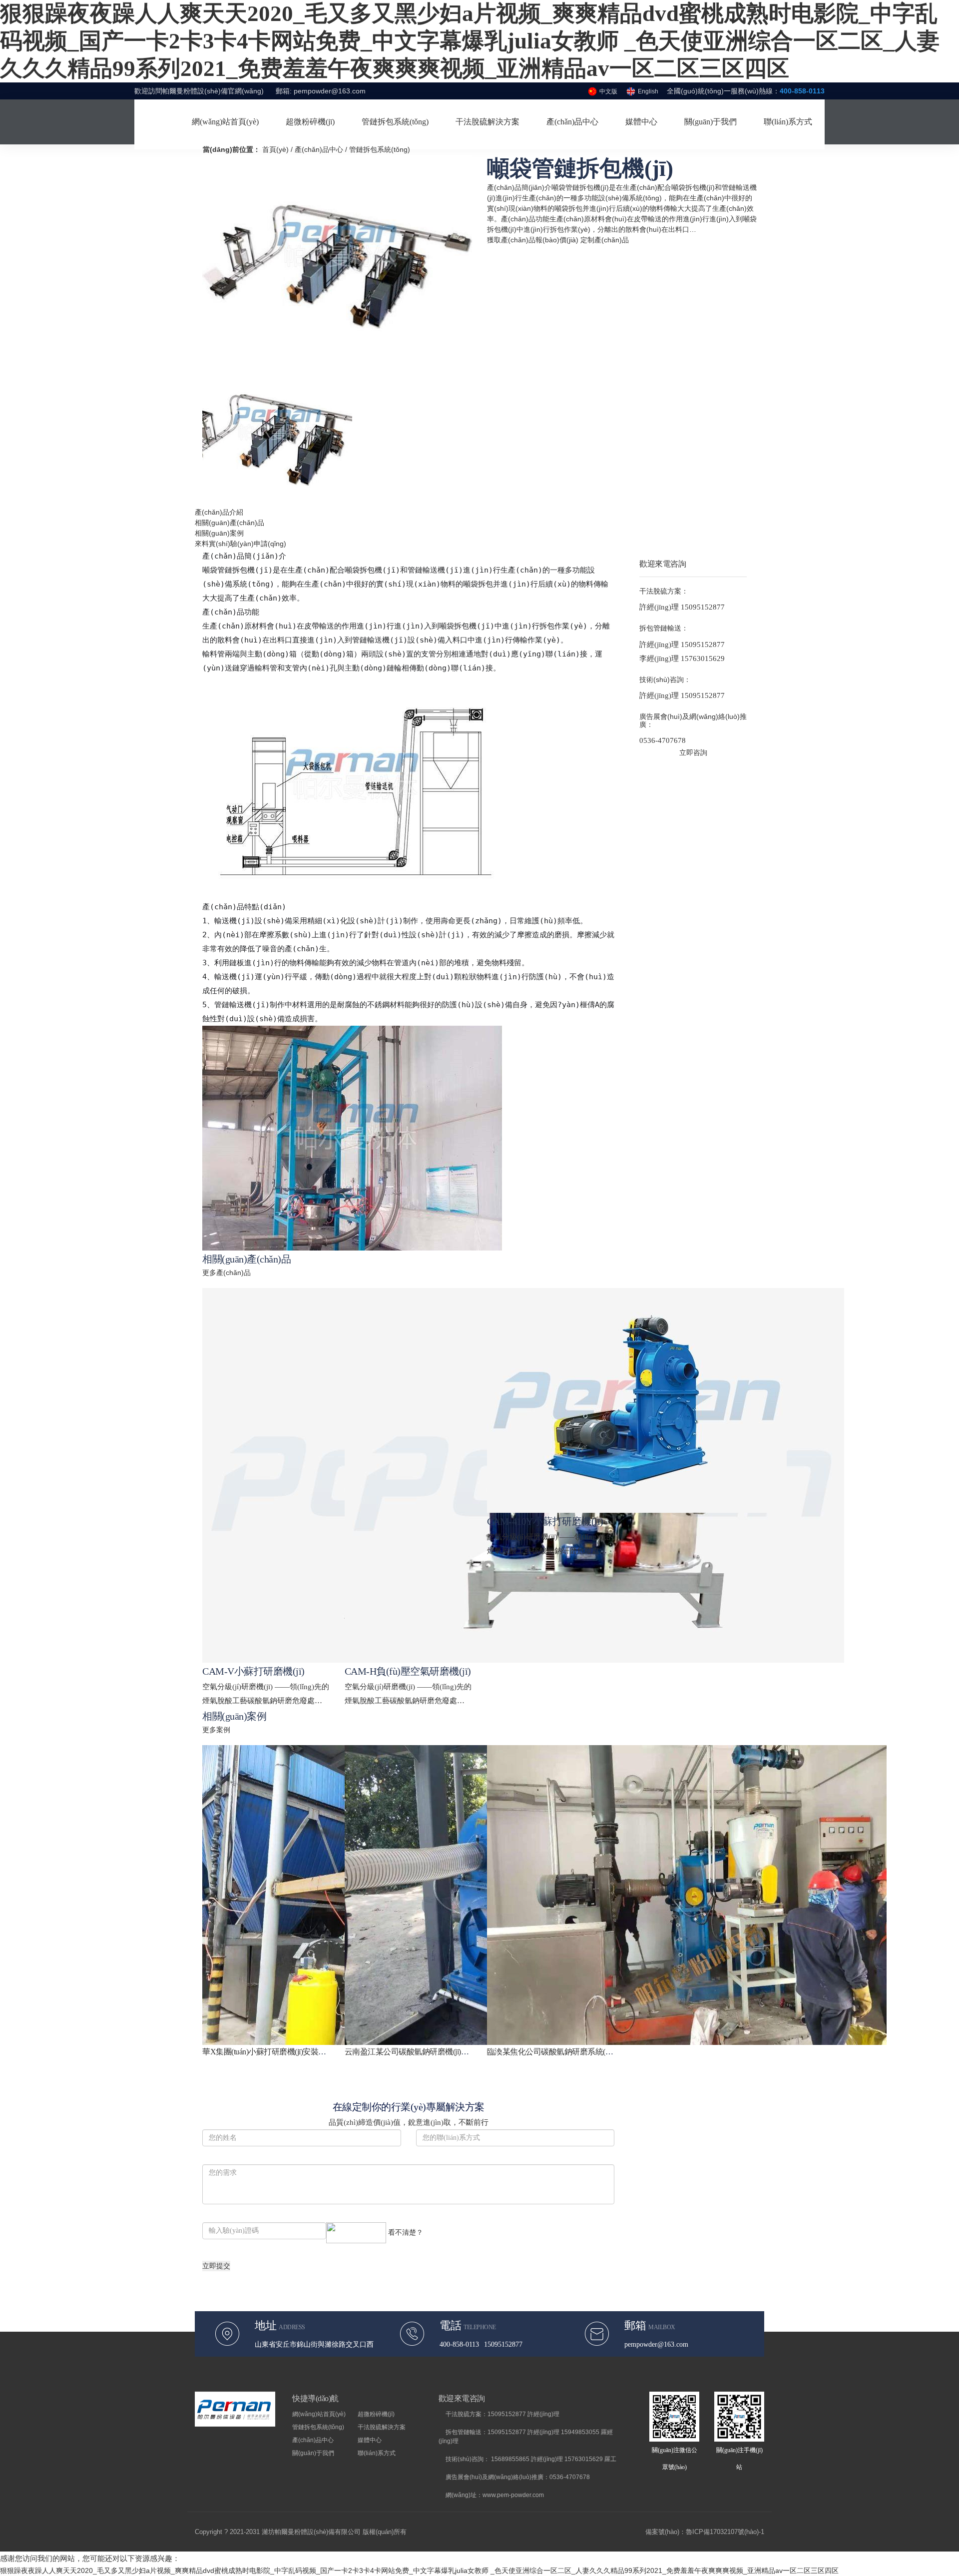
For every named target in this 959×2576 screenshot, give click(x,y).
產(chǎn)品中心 (319, 149)
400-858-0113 (802, 91)
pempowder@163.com (330, 91)
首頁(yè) (275, 149)
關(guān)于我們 (313, 2453)
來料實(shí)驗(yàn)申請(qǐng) (240, 544)
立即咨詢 (693, 752)
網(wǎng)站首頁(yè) (319, 2414)
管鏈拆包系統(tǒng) (380, 149)
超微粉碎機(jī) (376, 2414)
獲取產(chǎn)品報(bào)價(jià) (533, 240)
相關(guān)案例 (219, 533)
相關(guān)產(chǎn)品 (230, 523)
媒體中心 (370, 2440)
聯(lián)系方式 (377, 2453)
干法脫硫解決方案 (382, 2427)
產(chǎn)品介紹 (219, 512)
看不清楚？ (405, 2232)
